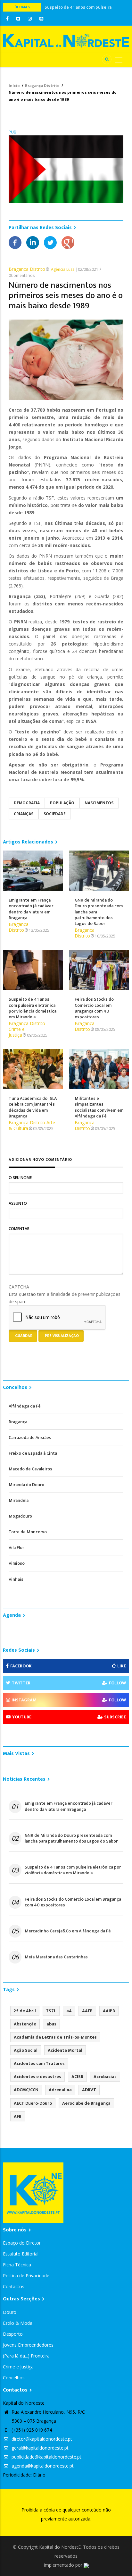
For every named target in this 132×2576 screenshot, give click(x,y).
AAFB (87, 2011)
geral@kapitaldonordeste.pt (39, 2448)
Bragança (18, 1422)
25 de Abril (25, 2011)
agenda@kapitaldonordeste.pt (42, 2466)
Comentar (19, 1229)
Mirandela (19, 1500)
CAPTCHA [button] (19, 1287)
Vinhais (16, 1579)
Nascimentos (99, 803)
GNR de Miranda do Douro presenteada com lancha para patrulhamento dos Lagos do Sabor (71, 1838)
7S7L (51, 2011)
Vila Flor (16, 1548)
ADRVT (89, 2090)
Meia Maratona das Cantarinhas (56, 1957)
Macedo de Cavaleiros (30, 1469)
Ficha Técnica (17, 2265)
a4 (69, 2011)
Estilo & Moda (18, 2323)
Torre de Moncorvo (28, 1532)
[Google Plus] (68, 242)
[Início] (66, 40)
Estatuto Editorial (21, 2254)
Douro (10, 2312)
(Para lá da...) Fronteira (26, 2356)
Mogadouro (20, 1516)
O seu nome (20, 1178)
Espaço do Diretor (22, 2243)
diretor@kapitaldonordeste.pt (41, 2439)
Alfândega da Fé (25, 1406)
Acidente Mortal (65, 2050)
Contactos (14, 2286)
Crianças (24, 814)
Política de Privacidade (26, 2276)
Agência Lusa (63, 269)
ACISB (77, 2077)
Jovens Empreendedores (28, 2345)
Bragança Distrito (42, 86)
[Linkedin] (33, 242)
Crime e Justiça (17, 1032)
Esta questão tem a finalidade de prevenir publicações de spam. (65, 1294)
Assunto (18, 1203)
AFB (18, 2116)
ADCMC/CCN (26, 2090)
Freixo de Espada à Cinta (33, 1453)
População (62, 803)
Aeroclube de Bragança (86, 2103)
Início (14, 86)
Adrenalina (60, 2090)
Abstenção (25, 2024)
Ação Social (26, 2050)
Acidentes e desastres (37, 2077)
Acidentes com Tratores (39, 2063)
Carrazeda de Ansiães (30, 1438)
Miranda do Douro (26, 1485)
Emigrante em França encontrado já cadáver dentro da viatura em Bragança (68, 1806)
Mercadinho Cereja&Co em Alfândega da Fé (68, 1931)
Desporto (13, 2334)
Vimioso (17, 1563)
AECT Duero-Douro (33, 2103)
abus (51, 2024)
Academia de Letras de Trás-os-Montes (55, 2037)
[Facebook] (15, 242)
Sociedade (55, 814)
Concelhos (14, 2378)
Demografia (27, 803)
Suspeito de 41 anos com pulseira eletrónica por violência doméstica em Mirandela (73, 1870)
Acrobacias (105, 2077)
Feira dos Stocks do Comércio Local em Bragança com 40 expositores (73, 1902)
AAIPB (109, 2011)
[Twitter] (50, 242)
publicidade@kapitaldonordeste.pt (46, 2457)
